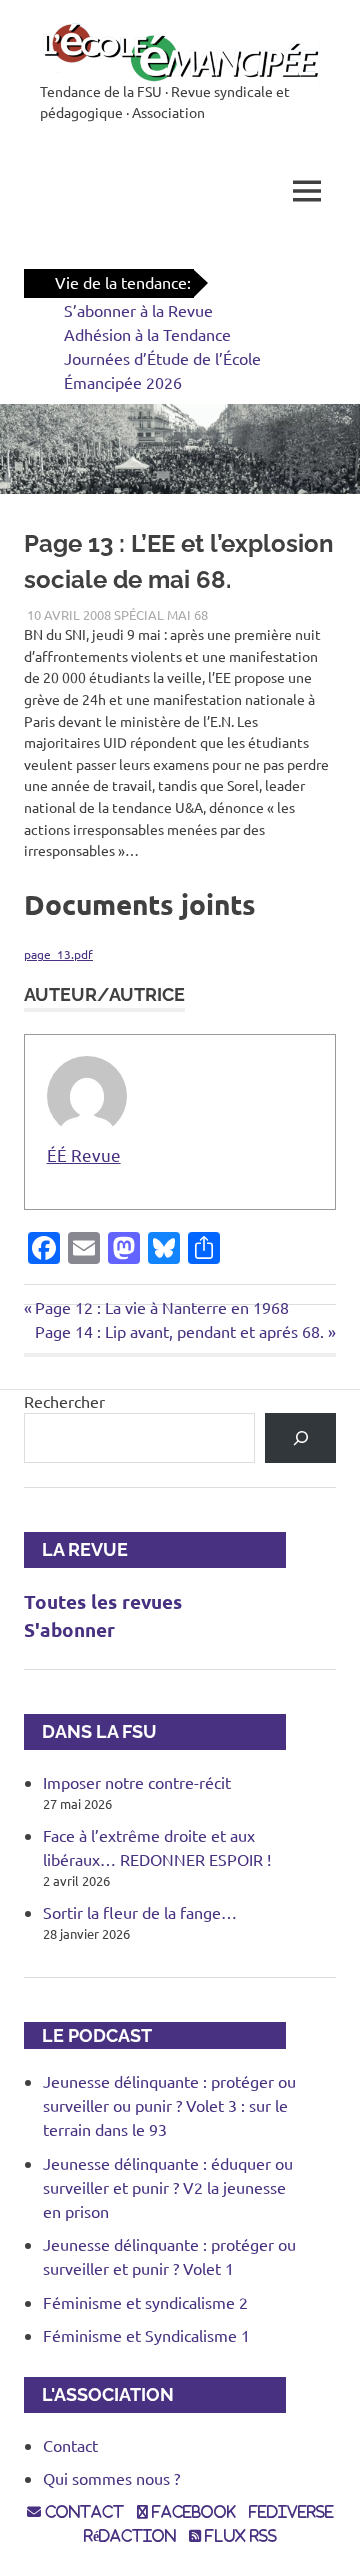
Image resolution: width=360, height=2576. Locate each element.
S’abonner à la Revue (138, 310)
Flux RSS (239, 2536)
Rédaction (130, 2536)
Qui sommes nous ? (111, 2478)
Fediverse (291, 2512)
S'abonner (69, 1629)
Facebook (192, 2512)
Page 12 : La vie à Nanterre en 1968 (161, 1307)
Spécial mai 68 (161, 614)
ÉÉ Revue (84, 1154)
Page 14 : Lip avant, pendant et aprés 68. (179, 1331)
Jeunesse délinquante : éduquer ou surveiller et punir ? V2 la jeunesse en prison (168, 2187)
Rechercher (64, 1401)
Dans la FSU (90, 1731)
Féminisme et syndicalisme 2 (145, 2302)
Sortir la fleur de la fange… (140, 1912)
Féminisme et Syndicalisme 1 (146, 2335)
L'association (99, 2394)
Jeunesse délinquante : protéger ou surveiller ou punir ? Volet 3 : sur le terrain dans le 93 (169, 2105)
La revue (76, 1549)
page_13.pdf (58, 954)
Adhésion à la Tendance (147, 334)
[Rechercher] (300, 1437)
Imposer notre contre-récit (137, 1782)
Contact (70, 2445)
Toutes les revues (103, 1601)
